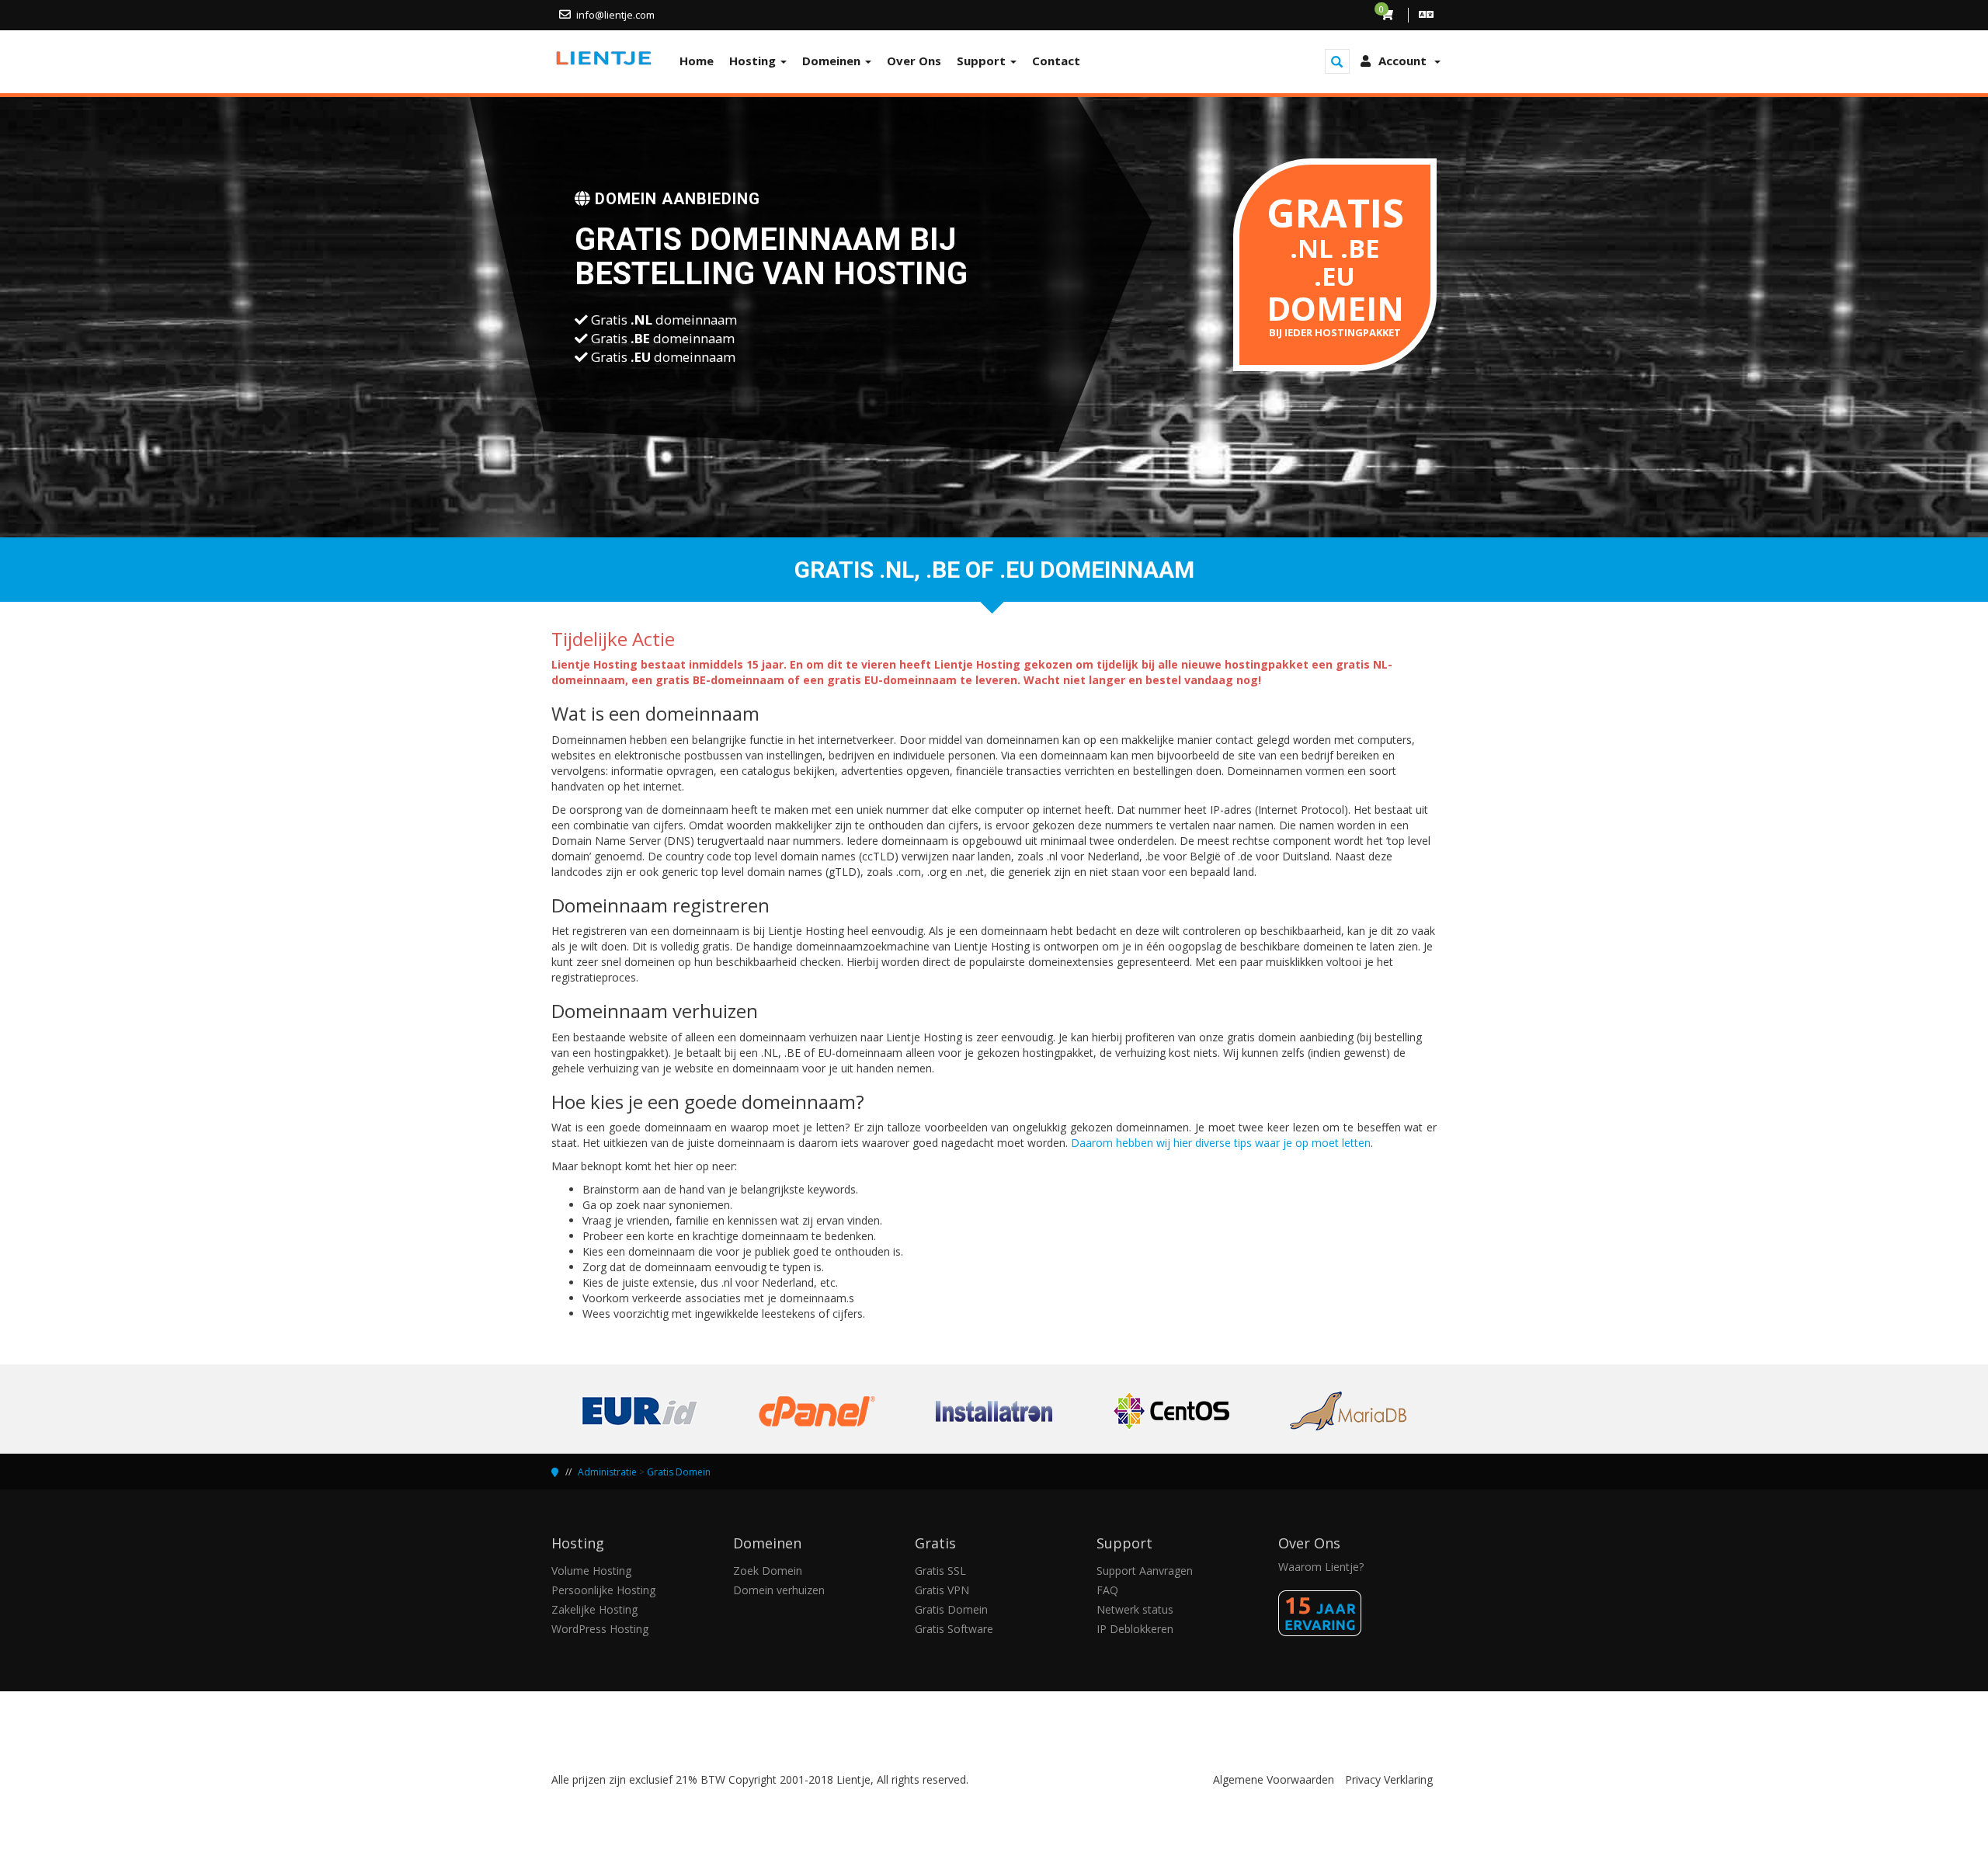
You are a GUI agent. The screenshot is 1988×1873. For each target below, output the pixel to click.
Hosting (754, 61)
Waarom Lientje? (1321, 1567)
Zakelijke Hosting (594, 1609)
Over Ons (914, 61)
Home (697, 61)
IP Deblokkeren (1135, 1629)
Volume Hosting (591, 1571)
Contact (1056, 61)
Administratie (607, 1472)
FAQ (1107, 1590)
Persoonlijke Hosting (603, 1590)
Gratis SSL (940, 1571)
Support (983, 61)
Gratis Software (954, 1629)
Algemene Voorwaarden (1274, 1779)
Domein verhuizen (779, 1590)
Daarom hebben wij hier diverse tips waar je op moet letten (1221, 1143)
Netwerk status (1135, 1609)
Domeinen (833, 61)
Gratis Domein (679, 1472)
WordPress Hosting (600, 1629)
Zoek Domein (768, 1571)
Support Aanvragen (1145, 1571)
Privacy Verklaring (1389, 1779)
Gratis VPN (942, 1590)
